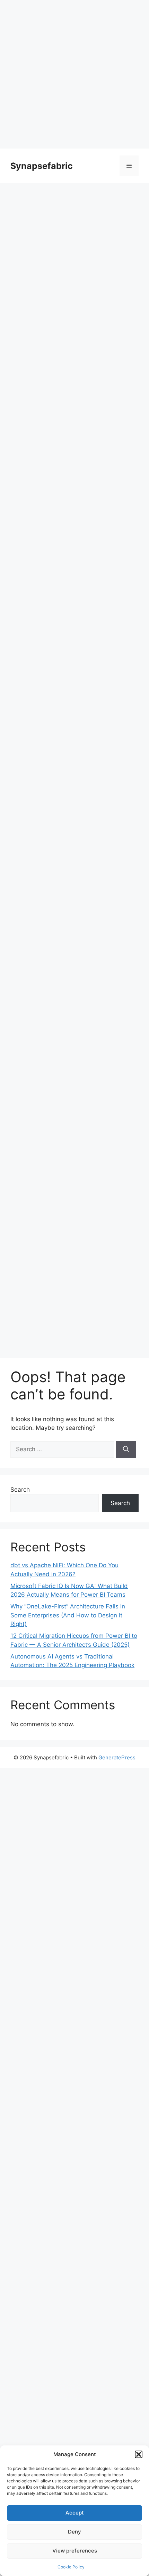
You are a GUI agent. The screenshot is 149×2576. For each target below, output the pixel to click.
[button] (139, 2454)
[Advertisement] (74, 74)
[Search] (126, 1449)
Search (20, 1490)
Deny (74, 2532)
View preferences (75, 2551)
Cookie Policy (71, 2567)
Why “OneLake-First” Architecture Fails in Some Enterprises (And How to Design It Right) (68, 1615)
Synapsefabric (42, 166)
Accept (75, 2513)
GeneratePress (117, 1757)
